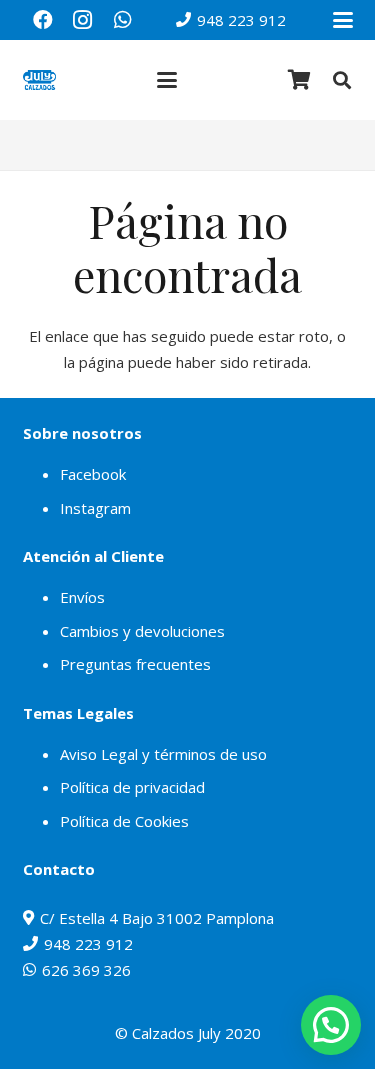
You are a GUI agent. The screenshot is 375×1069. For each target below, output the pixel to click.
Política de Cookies (124, 821)
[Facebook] (43, 20)
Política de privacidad (132, 787)
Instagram (95, 508)
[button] (343, 20)
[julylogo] (40, 80)
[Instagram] (83, 20)
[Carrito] (300, 80)
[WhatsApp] (123, 20)
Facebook (93, 474)
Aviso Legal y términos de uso (163, 754)
